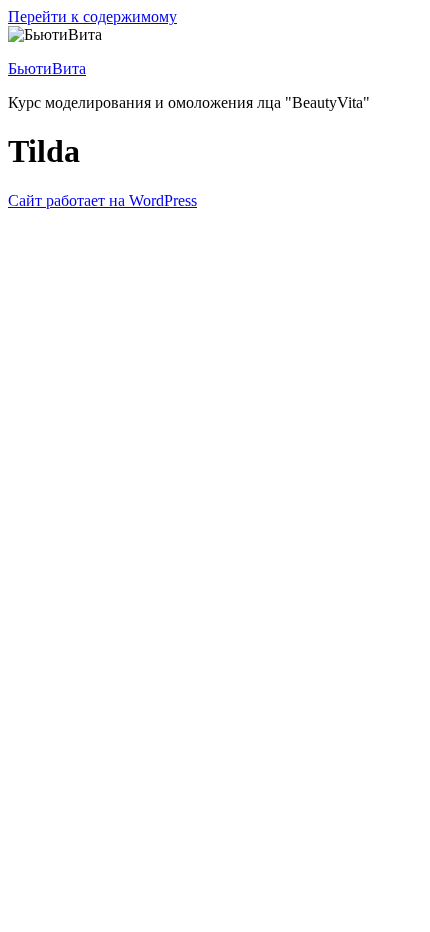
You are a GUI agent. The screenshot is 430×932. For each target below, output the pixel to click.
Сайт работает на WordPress (102, 200)
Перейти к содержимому (92, 16)
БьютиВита (47, 68)
